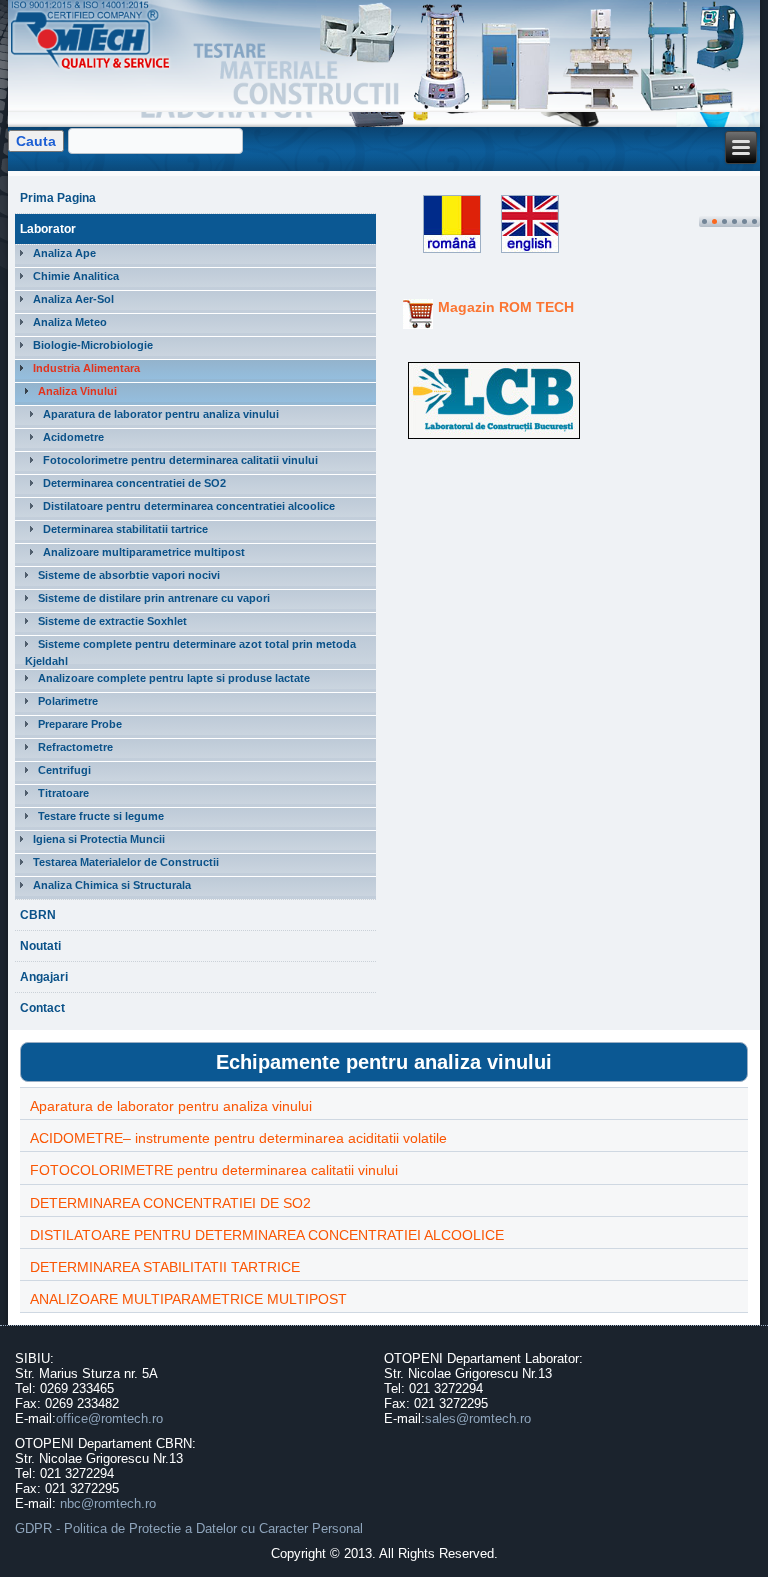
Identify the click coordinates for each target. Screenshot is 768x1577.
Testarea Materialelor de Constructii (126, 862)
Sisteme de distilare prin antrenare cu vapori (154, 598)
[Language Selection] (525, 253)
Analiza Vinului (77, 391)
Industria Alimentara (86, 368)
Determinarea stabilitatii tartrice (125, 529)
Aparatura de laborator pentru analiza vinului (161, 414)
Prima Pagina (58, 198)
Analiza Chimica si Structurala (112, 885)
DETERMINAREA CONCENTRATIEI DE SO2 (170, 1203)
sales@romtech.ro (478, 1418)
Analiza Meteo (70, 322)
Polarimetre (68, 701)
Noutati (40, 946)
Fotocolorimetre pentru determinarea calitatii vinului (180, 460)
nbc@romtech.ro (108, 1503)
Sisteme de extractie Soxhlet (112, 621)
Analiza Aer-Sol (73, 299)
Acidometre (73, 437)
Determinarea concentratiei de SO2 (134, 483)
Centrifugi (64, 770)
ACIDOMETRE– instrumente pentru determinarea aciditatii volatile (238, 1138)
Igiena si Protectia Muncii (99, 839)
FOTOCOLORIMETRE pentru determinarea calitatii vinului (214, 1170)
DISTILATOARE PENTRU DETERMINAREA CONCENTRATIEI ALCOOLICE (267, 1235)
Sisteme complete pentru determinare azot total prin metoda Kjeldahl (190, 652)
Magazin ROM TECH (506, 307)
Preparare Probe (80, 724)
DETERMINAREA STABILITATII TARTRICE (165, 1267)
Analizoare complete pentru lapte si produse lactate (174, 678)
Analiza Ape (64, 253)
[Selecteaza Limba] (444, 253)
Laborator (48, 229)
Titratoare (63, 793)
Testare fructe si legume (101, 816)
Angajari (44, 977)
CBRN (38, 915)
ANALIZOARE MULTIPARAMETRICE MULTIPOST (188, 1299)
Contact (42, 1008)
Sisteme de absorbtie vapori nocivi (129, 575)
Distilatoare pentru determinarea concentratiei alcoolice (189, 506)
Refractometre (75, 747)
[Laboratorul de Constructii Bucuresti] (494, 439)
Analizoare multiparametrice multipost (144, 552)
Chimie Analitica (76, 276)
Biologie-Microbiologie (93, 345)
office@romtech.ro (109, 1418)
